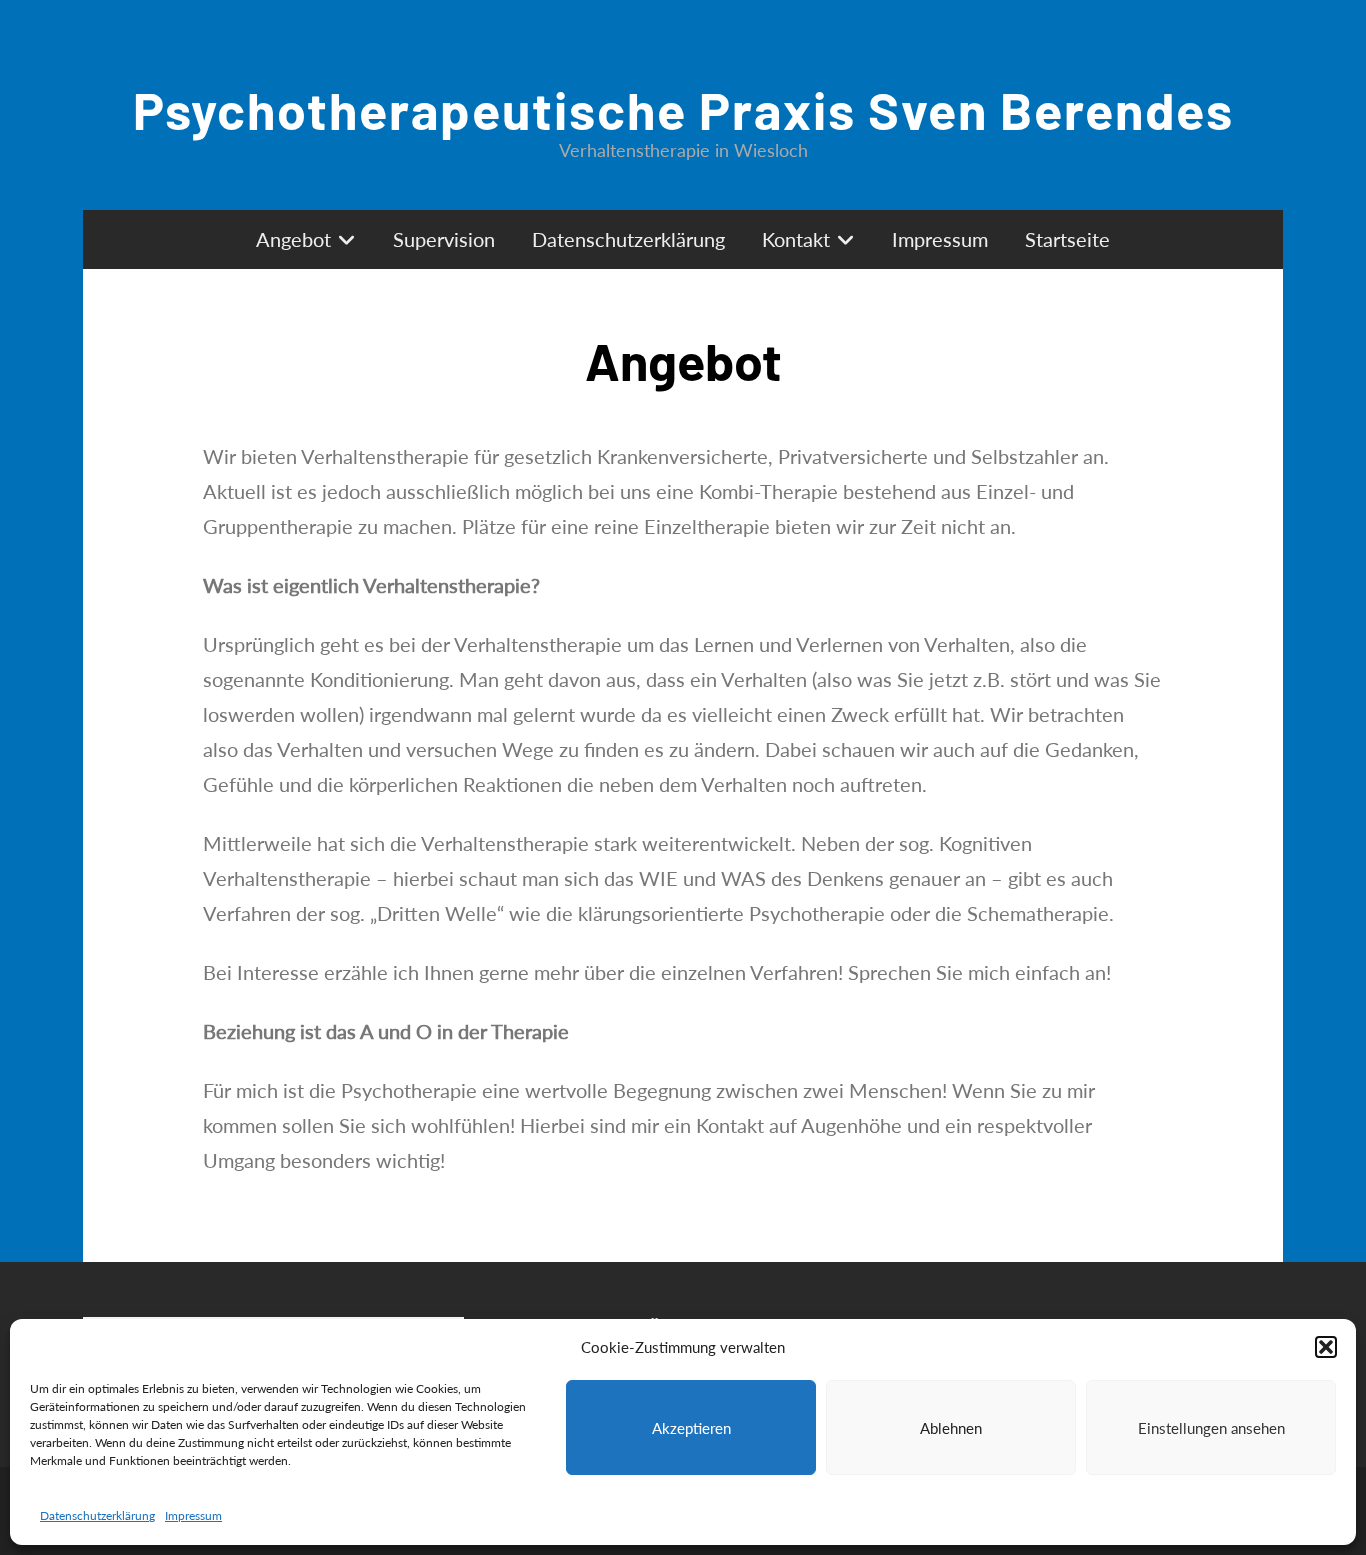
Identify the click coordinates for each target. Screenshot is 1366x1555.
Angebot (293, 239)
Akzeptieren (691, 1428)
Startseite (1067, 239)
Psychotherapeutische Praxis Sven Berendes (683, 109)
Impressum (193, 1515)
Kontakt (796, 239)
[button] (1326, 1347)
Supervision (444, 239)
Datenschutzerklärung (97, 1515)
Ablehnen (951, 1428)
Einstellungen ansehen (1211, 1428)
